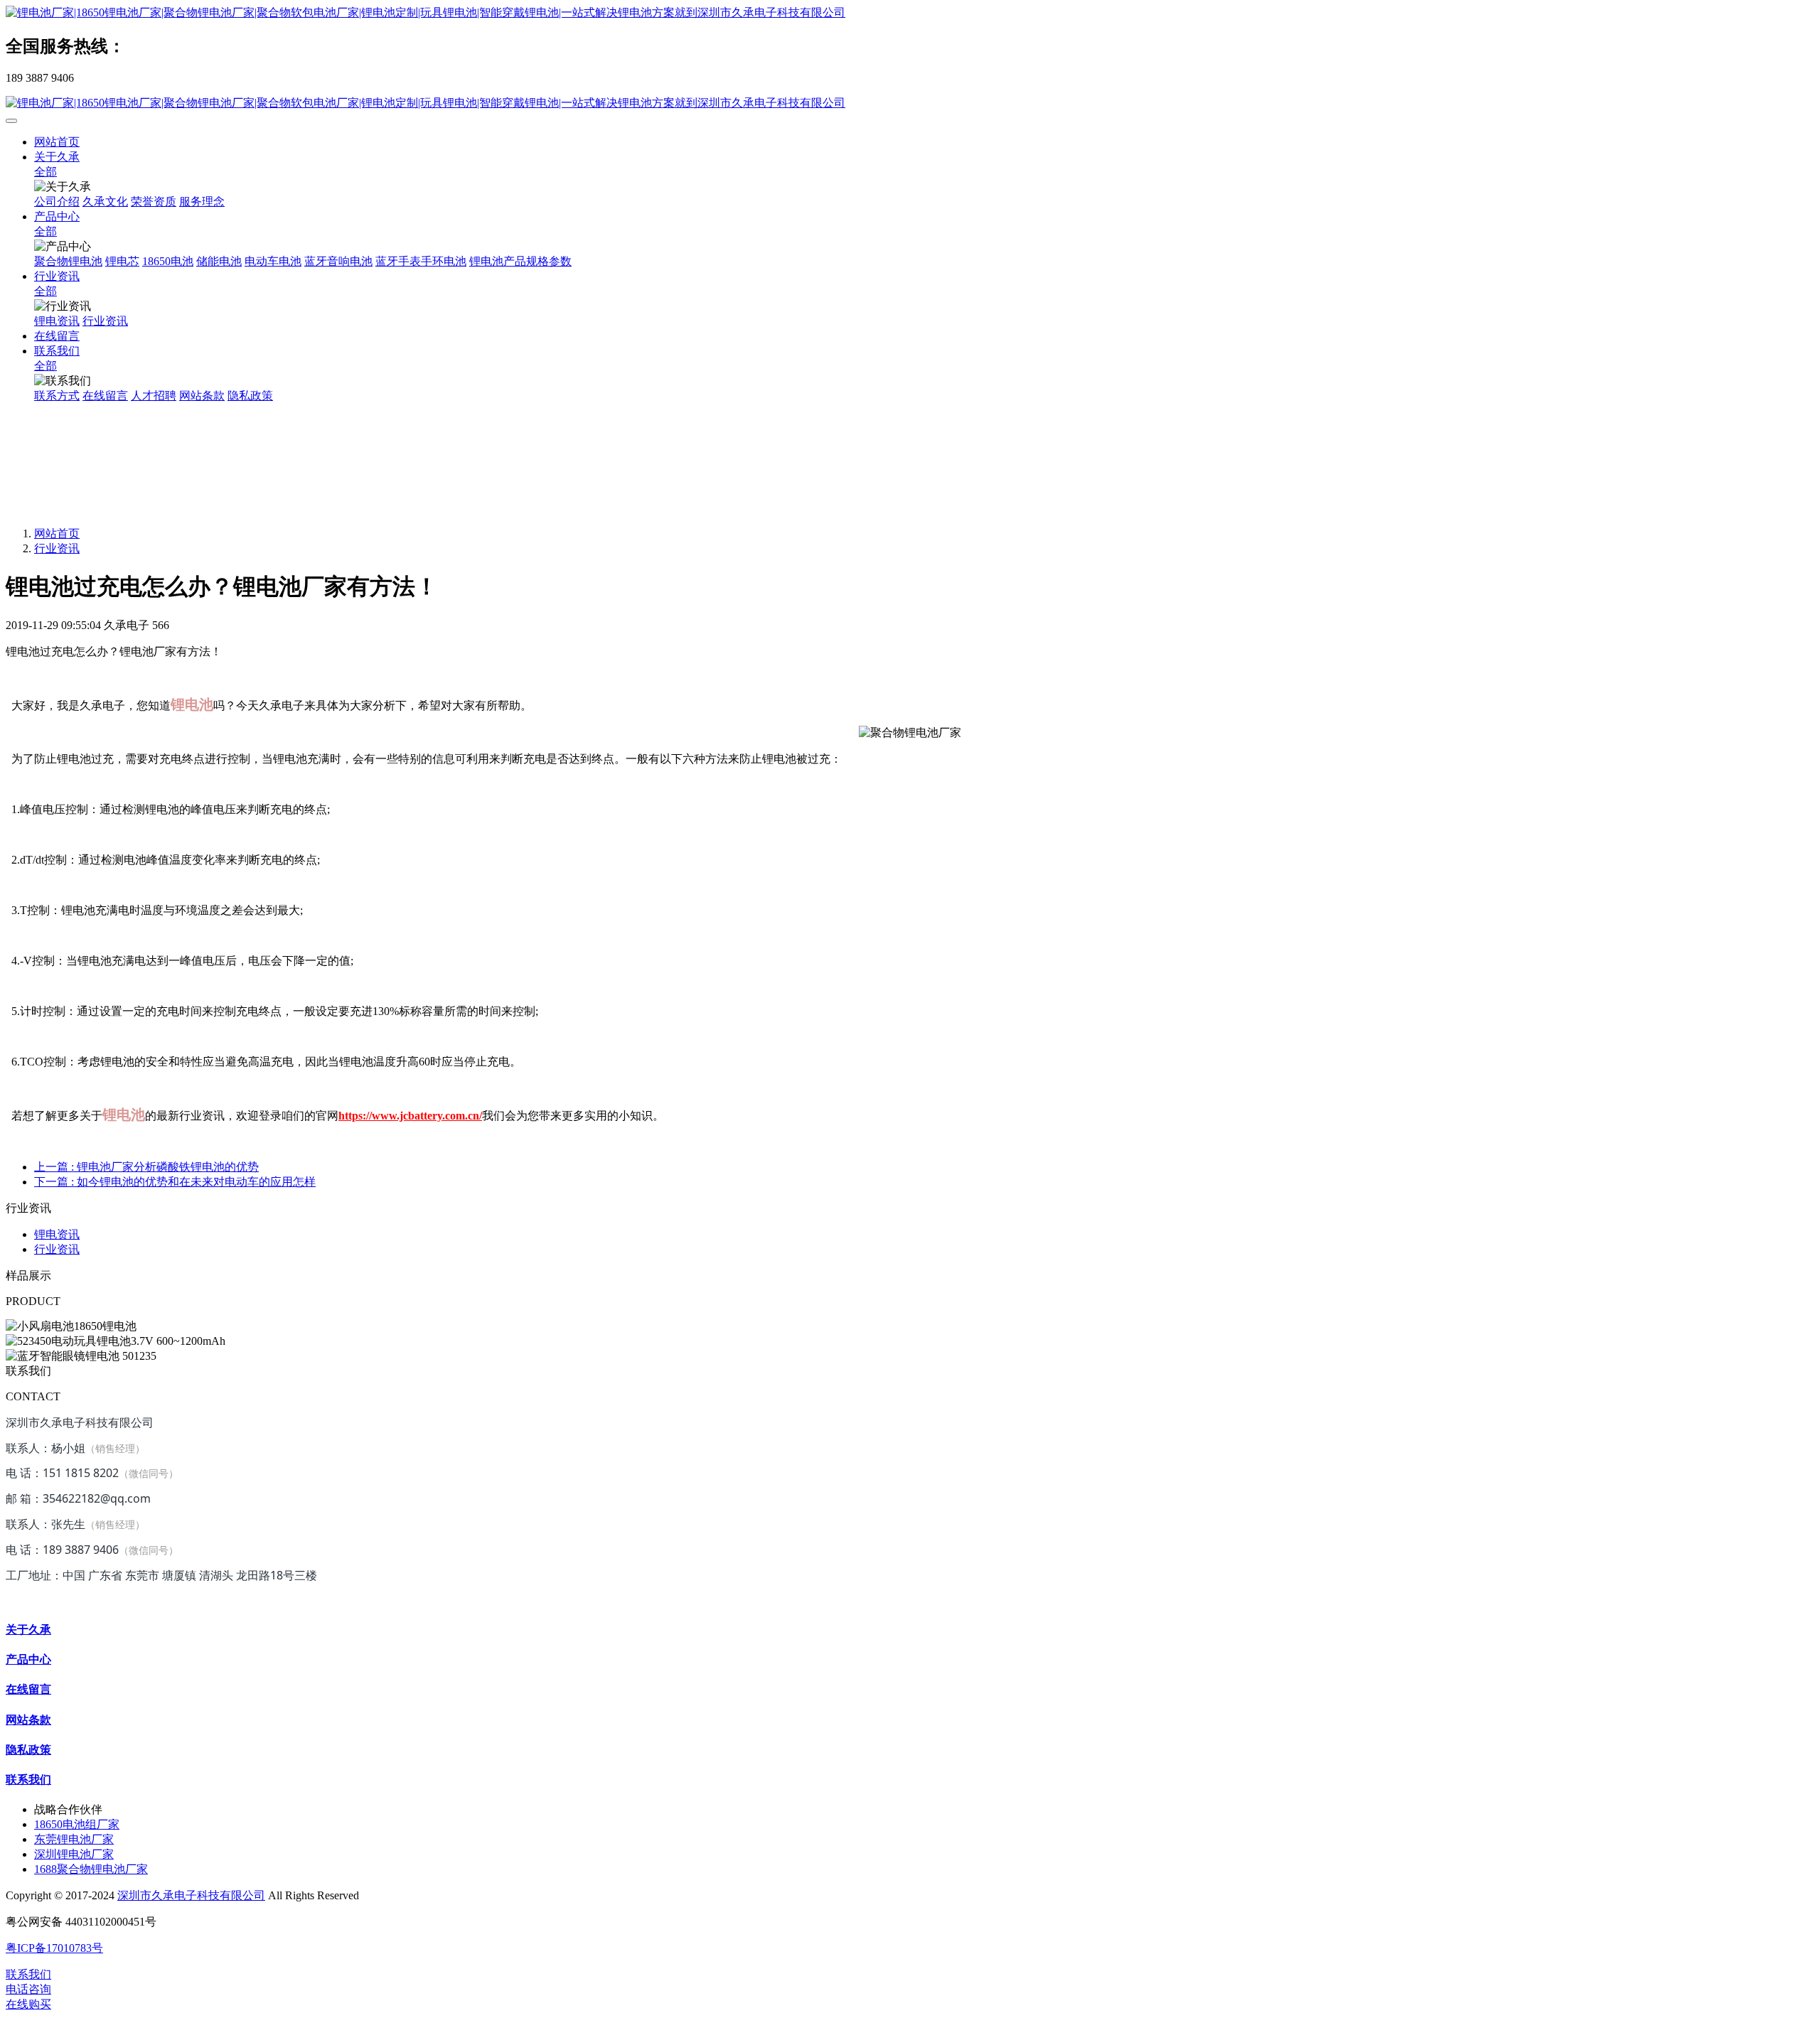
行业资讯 (57, 548)
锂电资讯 (57, 1234)
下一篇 (175, 1182)
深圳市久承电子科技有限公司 (191, 1895)
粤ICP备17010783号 (54, 1948)
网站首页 (57, 142)
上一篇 (146, 1167)
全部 (45, 172)
